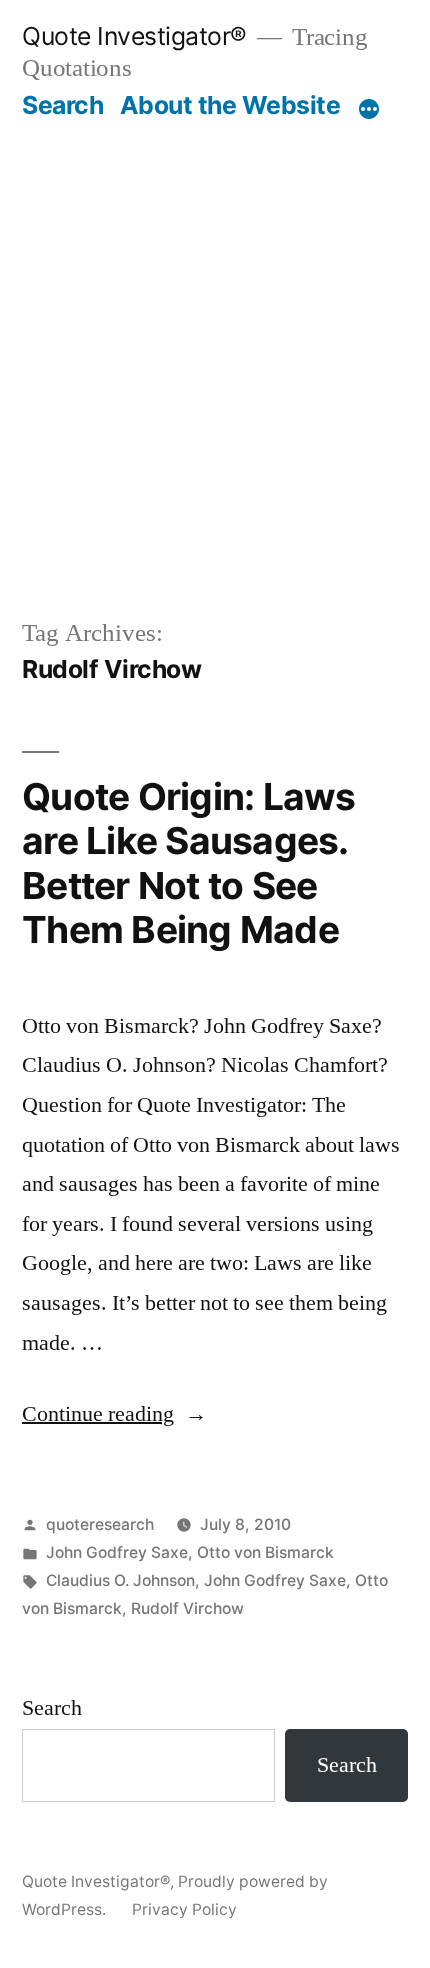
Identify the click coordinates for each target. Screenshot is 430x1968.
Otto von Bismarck (265, 1552)
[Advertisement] (215, 346)
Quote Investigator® (134, 36)
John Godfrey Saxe (117, 1552)
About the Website (230, 105)
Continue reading (114, 1414)
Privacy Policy (184, 1909)
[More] (369, 109)
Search (62, 105)
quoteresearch (100, 1524)
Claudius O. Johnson (120, 1580)
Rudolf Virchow (187, 1608)
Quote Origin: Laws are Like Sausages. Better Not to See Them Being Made (189, 863)
